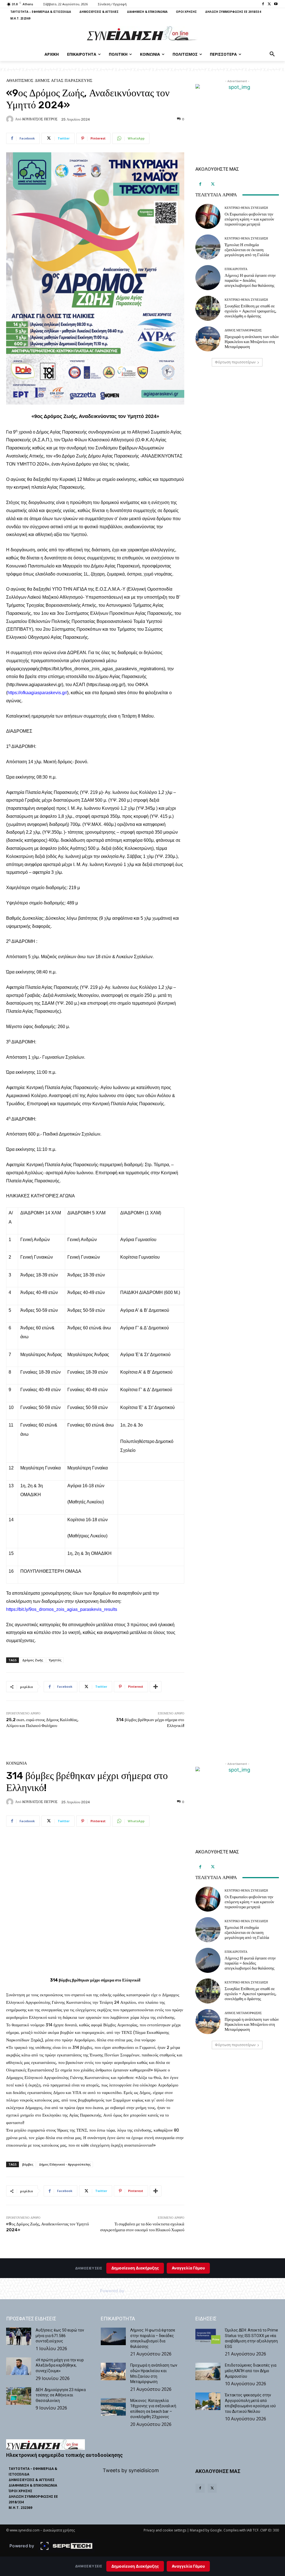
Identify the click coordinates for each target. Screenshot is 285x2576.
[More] (156, 1687)
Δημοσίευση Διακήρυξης (135, 2566)
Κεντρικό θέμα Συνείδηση (246, 208)
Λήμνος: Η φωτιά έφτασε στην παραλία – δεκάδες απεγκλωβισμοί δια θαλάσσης (250, 280)
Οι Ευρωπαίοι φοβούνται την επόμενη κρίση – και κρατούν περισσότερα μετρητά (249, 219)
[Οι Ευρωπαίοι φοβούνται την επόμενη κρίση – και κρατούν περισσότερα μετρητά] (208, 216)
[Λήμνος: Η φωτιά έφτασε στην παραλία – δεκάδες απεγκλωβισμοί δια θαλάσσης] (208, 278)
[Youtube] (276, 4)
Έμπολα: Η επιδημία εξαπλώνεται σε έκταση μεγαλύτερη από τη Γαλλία (247, 250)
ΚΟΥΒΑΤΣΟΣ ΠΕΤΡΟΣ (40, 119)
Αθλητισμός (20, 81)
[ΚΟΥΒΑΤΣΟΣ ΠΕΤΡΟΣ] (11, 119)
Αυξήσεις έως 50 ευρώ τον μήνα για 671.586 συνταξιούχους (60, 2336)
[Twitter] (269, 4)
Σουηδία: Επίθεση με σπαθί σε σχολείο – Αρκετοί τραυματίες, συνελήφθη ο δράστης (250, 311)
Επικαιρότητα (236, 269)
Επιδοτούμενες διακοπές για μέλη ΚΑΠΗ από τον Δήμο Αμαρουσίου (251, 2371)
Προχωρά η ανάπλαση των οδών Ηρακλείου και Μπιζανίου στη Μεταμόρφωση (252, 342)
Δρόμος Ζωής (33, 1660)
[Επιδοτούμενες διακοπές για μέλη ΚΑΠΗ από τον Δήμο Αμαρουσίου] (208, 2371)
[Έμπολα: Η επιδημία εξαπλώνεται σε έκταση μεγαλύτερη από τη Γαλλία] (208, 247)
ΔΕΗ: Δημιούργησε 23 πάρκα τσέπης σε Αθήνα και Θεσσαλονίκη (61, 2395)
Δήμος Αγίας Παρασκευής (64, 81)
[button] (272, 54)
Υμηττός (55, 1660)
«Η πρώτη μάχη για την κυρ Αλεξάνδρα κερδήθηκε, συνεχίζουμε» (60, 2365)
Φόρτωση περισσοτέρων (235, 362)
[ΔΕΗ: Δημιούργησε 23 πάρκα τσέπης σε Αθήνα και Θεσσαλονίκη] (19, 2396)
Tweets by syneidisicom (131, 2470)
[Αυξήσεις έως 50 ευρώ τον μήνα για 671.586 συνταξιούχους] (19, 2336)
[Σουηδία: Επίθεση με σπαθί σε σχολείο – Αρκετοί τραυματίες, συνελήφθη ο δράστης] (208, 308)
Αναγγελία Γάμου (188, 2566)
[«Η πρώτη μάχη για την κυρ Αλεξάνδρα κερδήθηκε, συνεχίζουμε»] (19, 2366)
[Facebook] (263, 4)
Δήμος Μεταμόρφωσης (243, 330)
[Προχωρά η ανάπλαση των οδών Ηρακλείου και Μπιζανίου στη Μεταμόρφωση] (208, 339)
